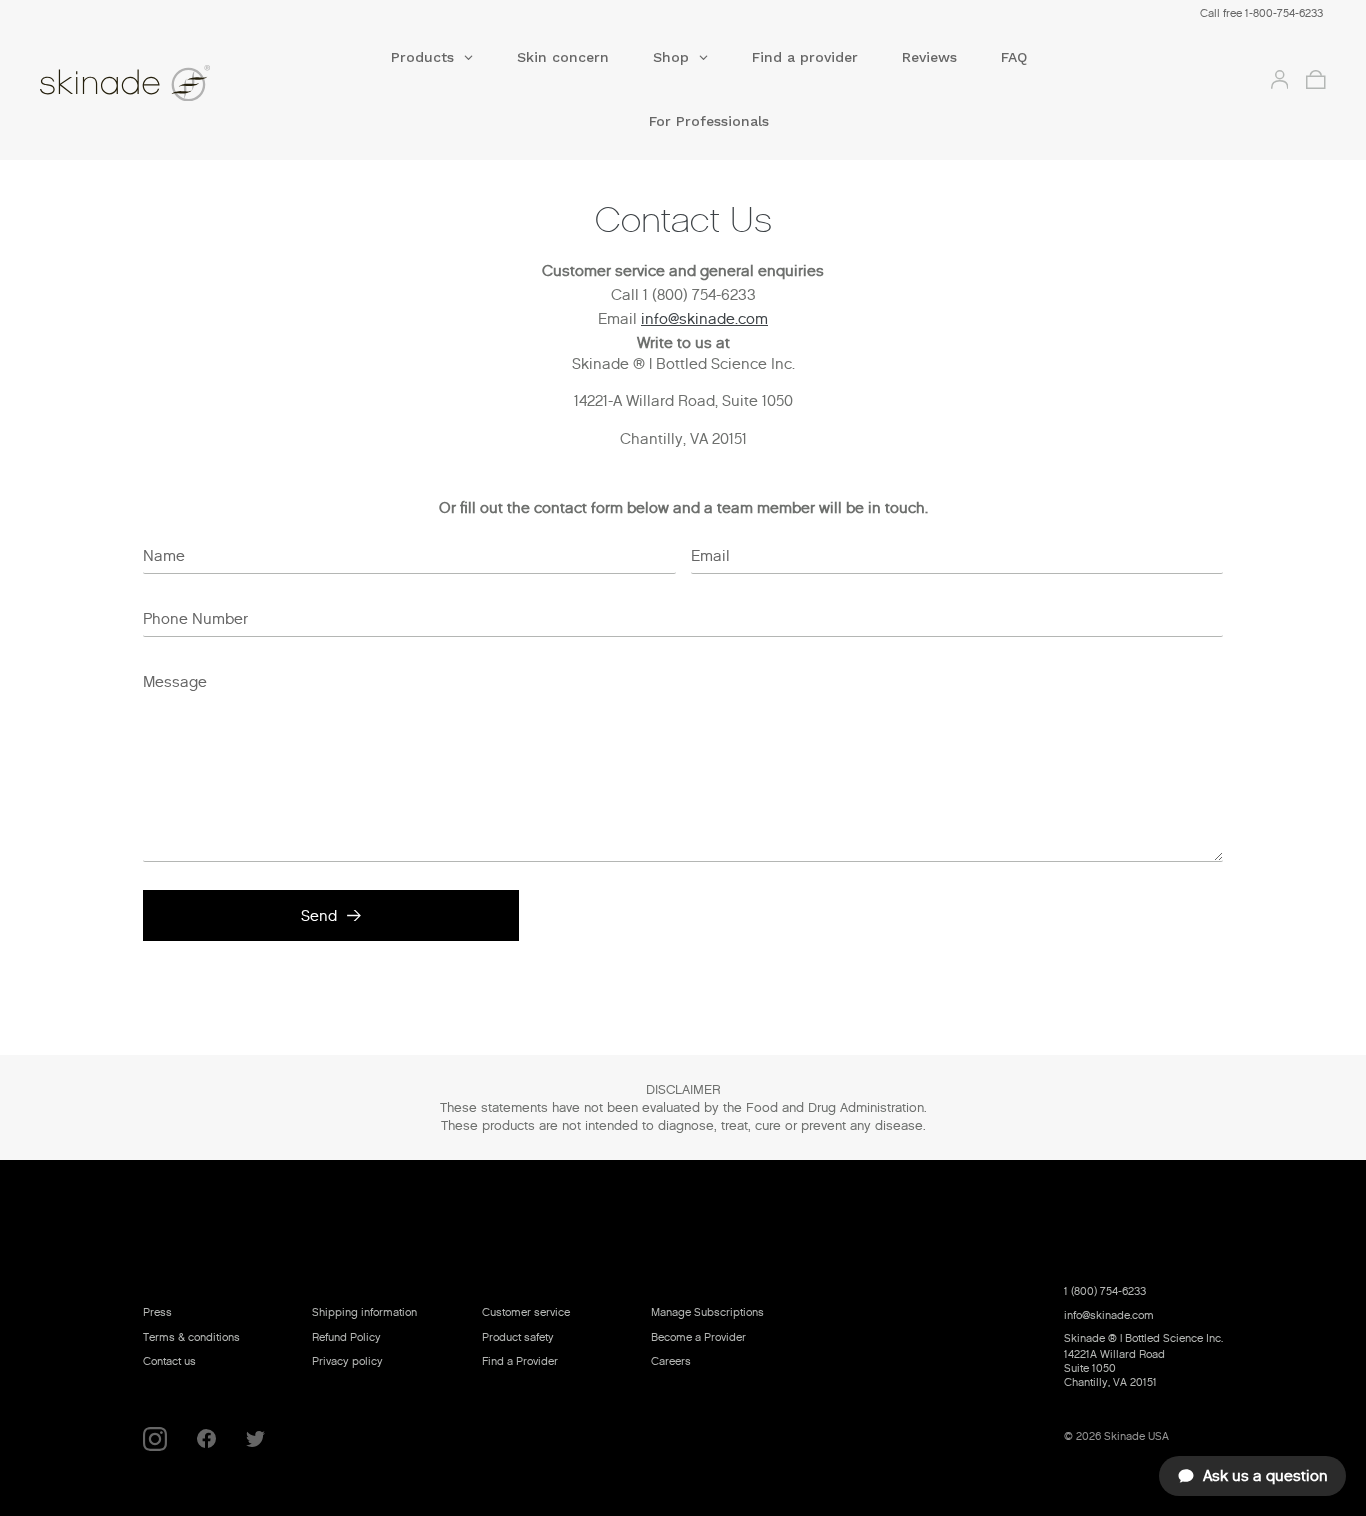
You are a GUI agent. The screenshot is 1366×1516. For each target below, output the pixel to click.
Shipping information (364, 1312)
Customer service (526, 1312)
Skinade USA (1136, 1436)
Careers (671, 1361)
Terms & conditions (191, 1337)
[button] (432, 64)
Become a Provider (698, 1337)
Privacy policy (347, 1361)
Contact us (169, 1361)
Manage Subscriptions (707, 1312)
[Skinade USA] (168, 86)
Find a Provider (520, 1361)
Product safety (518, 1337)
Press (157, 1312)
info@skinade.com (704, 319)
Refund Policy (346, 1337)
